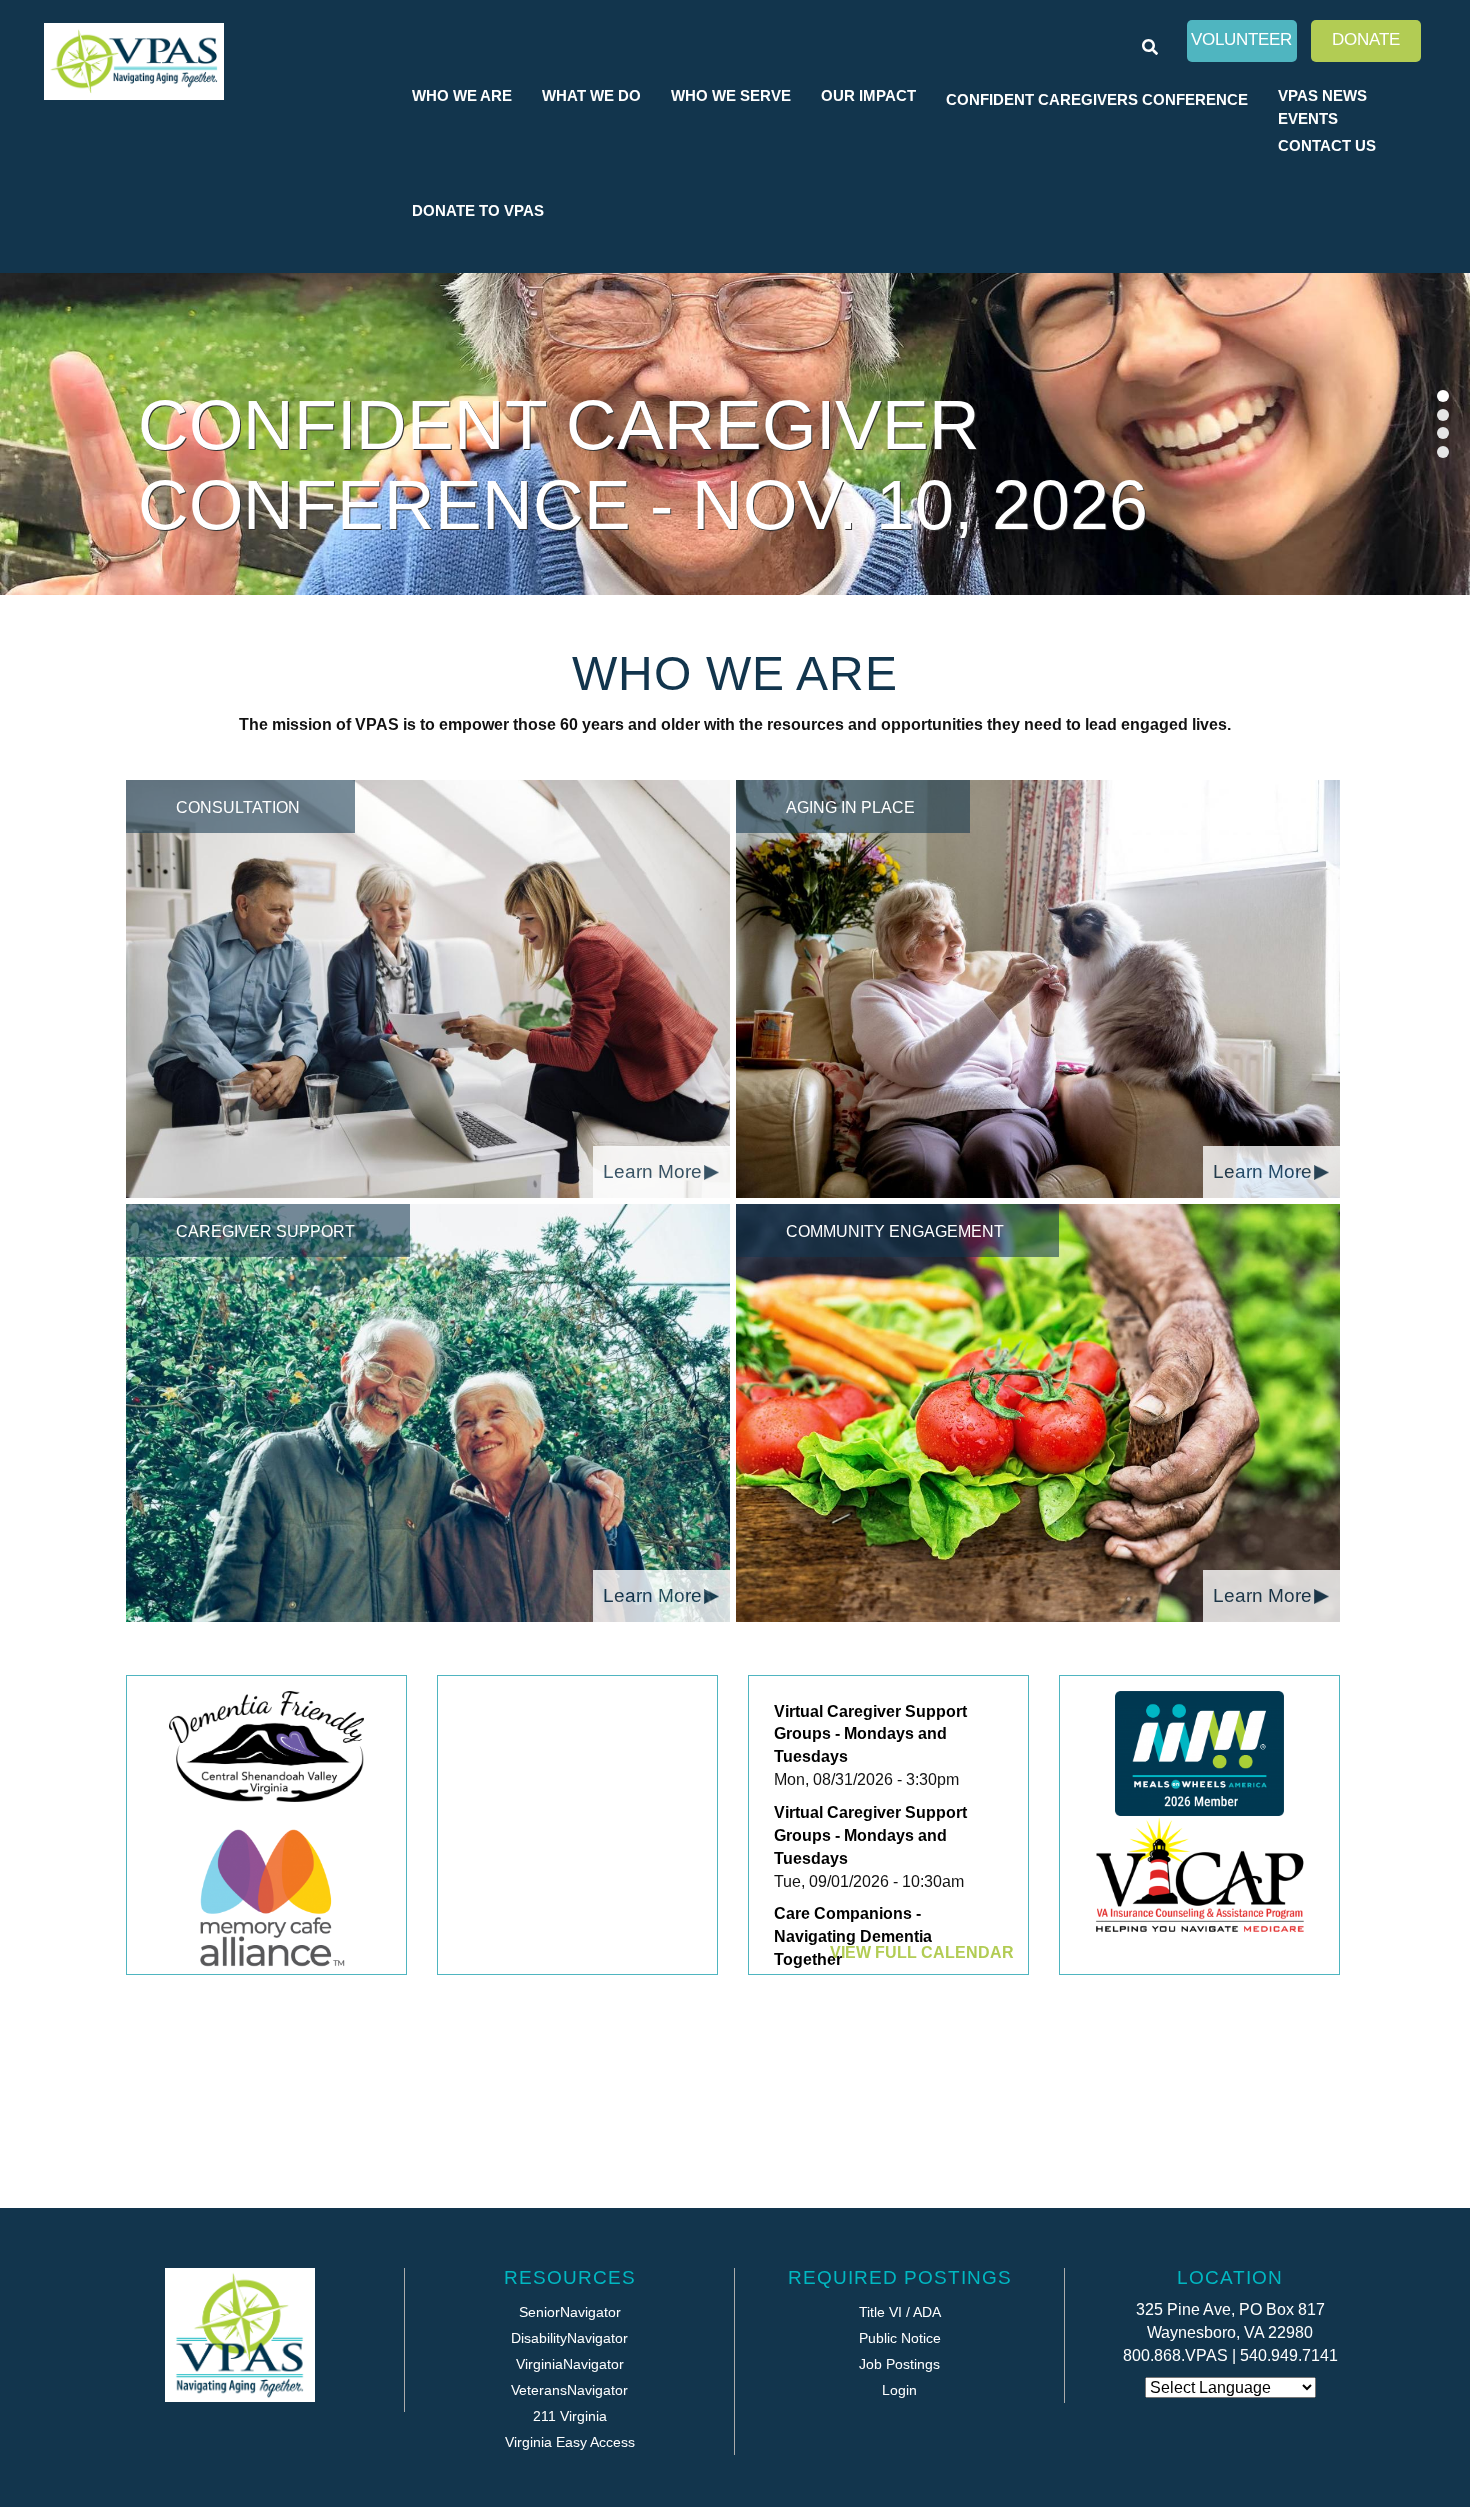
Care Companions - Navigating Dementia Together (853, 1936)
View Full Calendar (922, 1952)
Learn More (652, 1171)
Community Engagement (895, 1231)
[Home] (134, 61)
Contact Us (1327, 145)
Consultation (238, 807)
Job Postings (899, 2364)
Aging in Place (850, 807)
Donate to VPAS (478, 210)
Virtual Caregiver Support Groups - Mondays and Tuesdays (870, 1734)
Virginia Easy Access (570, 2442)
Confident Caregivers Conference (1097, 99)
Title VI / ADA (900, 2312)
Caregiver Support (265, 1231)
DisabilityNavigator (569, 2338)
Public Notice (900, 2338)
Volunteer (1241, 39)
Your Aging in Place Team (635, 505)
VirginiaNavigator (570, 2364)
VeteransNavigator (569, 2390)
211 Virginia (570, 2416)
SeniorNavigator (570, 2312)
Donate (1366, 39)
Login (899, 2390)
